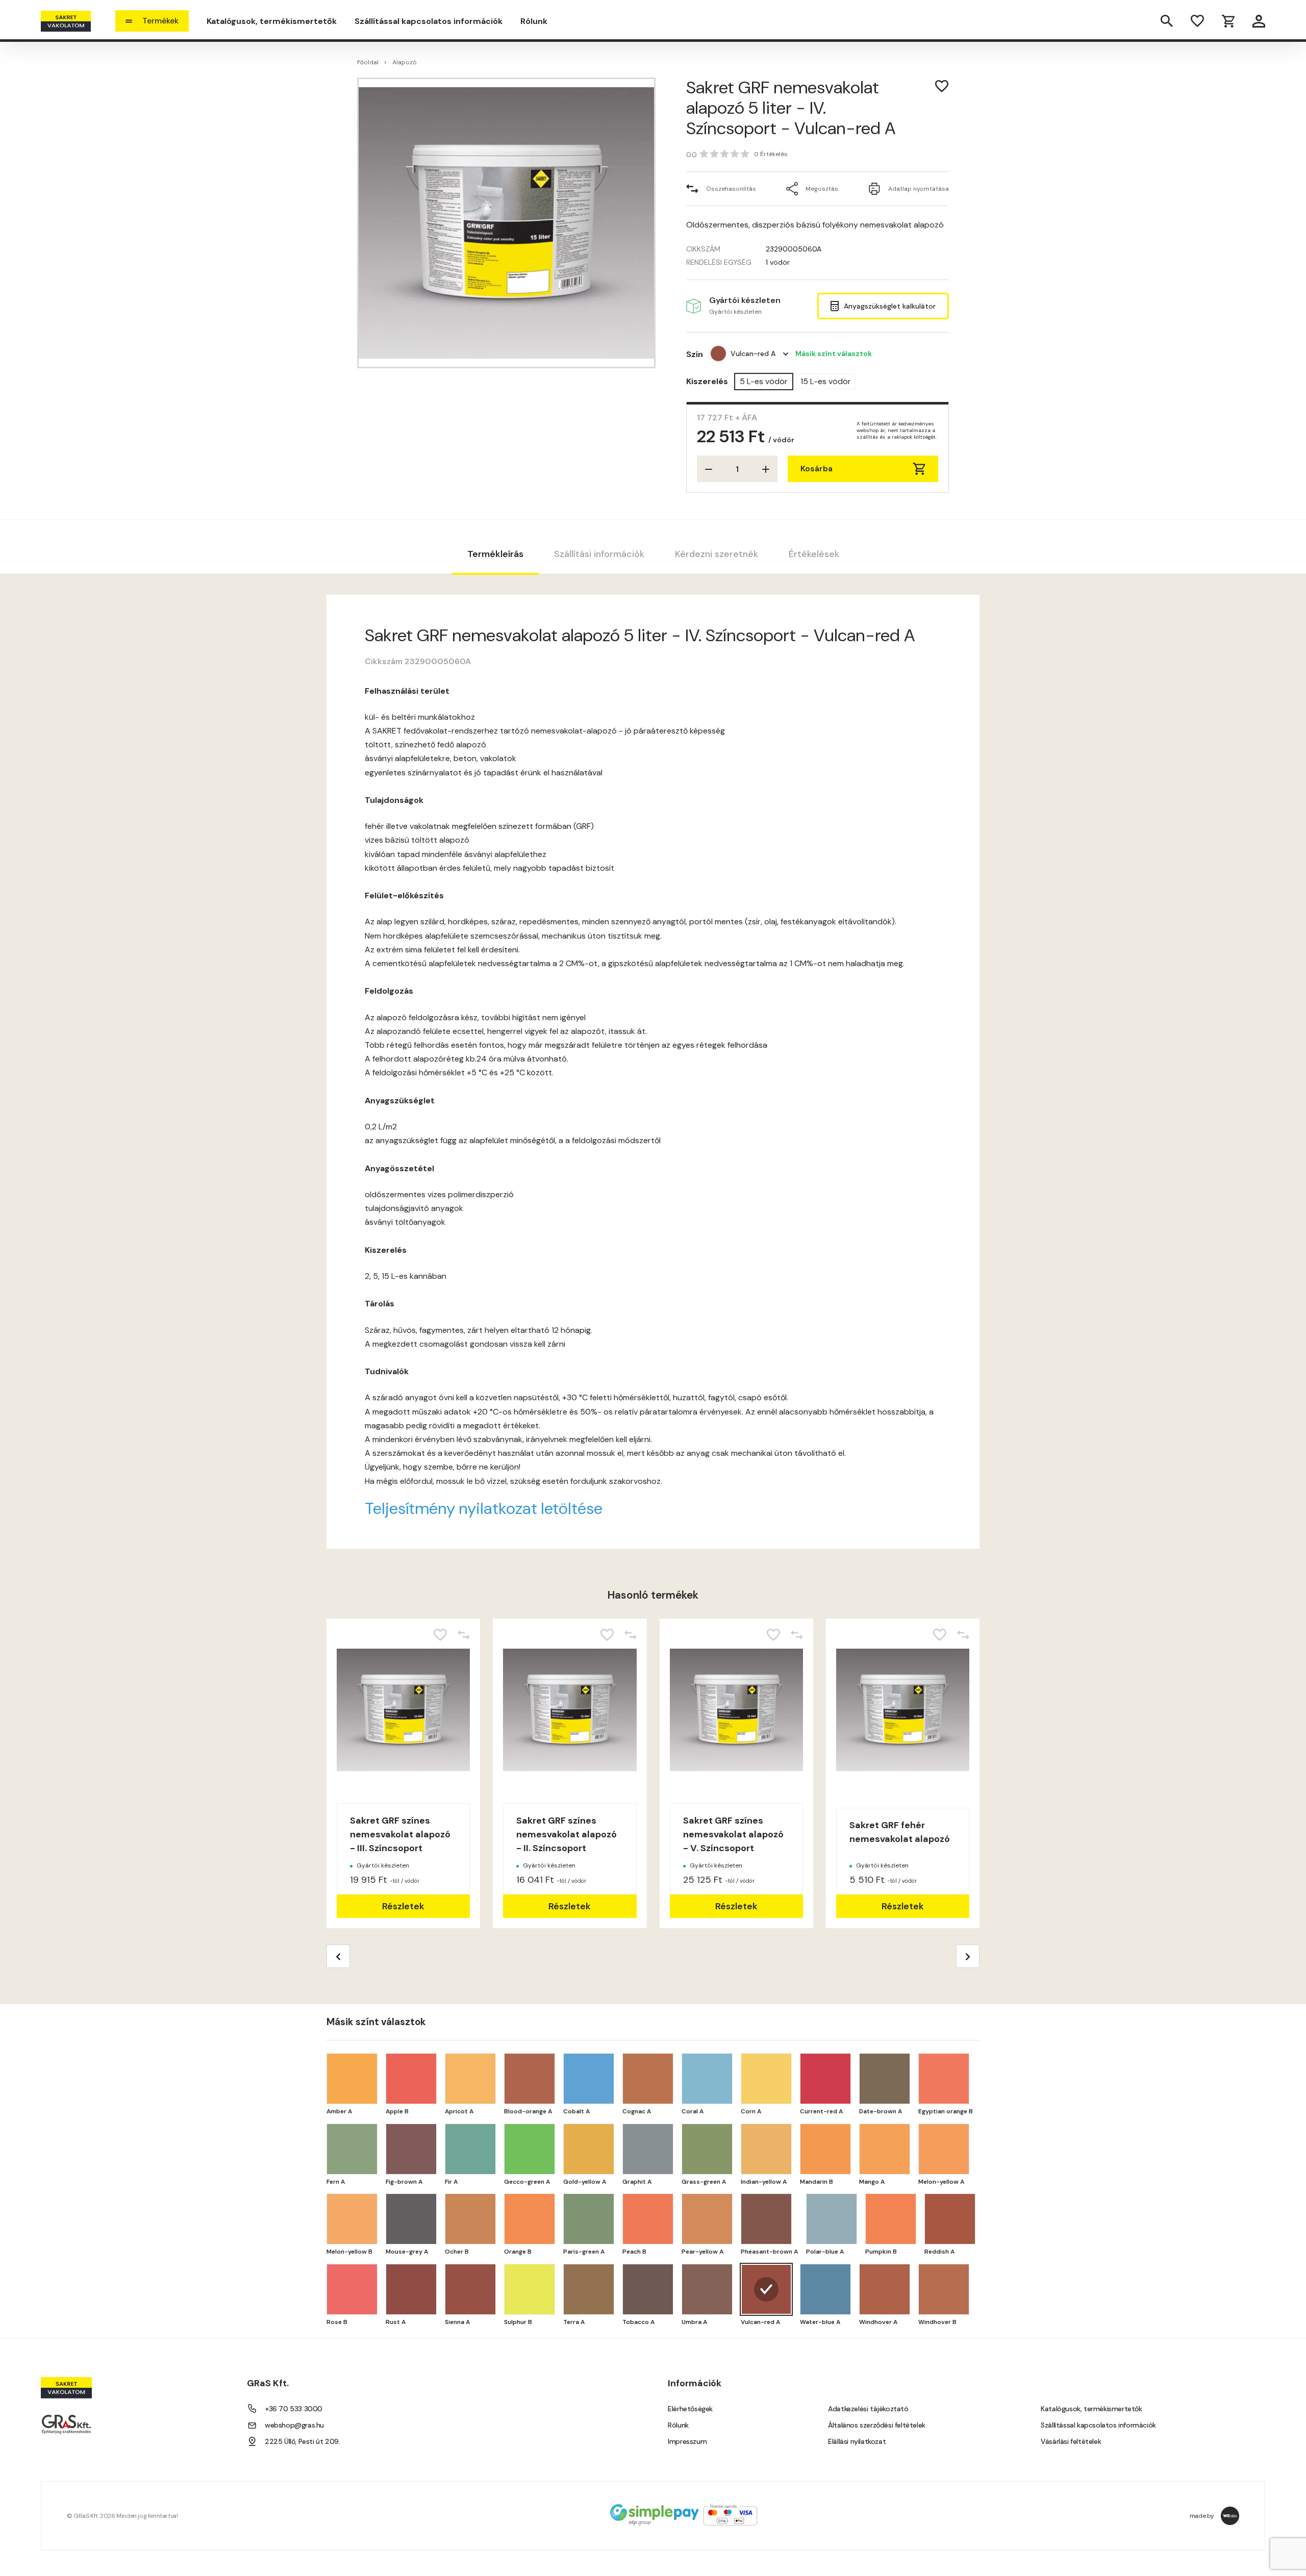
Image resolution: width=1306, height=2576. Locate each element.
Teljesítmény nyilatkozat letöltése (484, 1508)
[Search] (1167, 21)
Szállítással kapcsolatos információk (429, 21)
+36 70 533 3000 (294, 2409)
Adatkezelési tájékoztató (868, 2409)
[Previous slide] (338, 1956)
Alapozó (405, 62)
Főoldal (368, 62)
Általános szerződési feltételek (877, 2425)
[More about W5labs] (1230, 2516)
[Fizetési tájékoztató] (684, 2516)
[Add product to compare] (464, 1635)
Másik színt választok (834, 353)
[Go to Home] (66, 21)
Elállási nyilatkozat (857, 2441)
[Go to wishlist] (1197, 21)
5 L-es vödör (764, 381)
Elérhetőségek (690, 2409)
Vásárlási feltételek (1071, 2441)
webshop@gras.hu (294, 2425)
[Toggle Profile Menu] (1259, 21)
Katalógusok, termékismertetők (272, 21)
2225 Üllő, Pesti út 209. (302, 2441)
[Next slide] (968, 1956)
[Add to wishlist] (942, 86)
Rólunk (534, 21)
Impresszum (687, 2441)
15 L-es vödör (826, 381)
